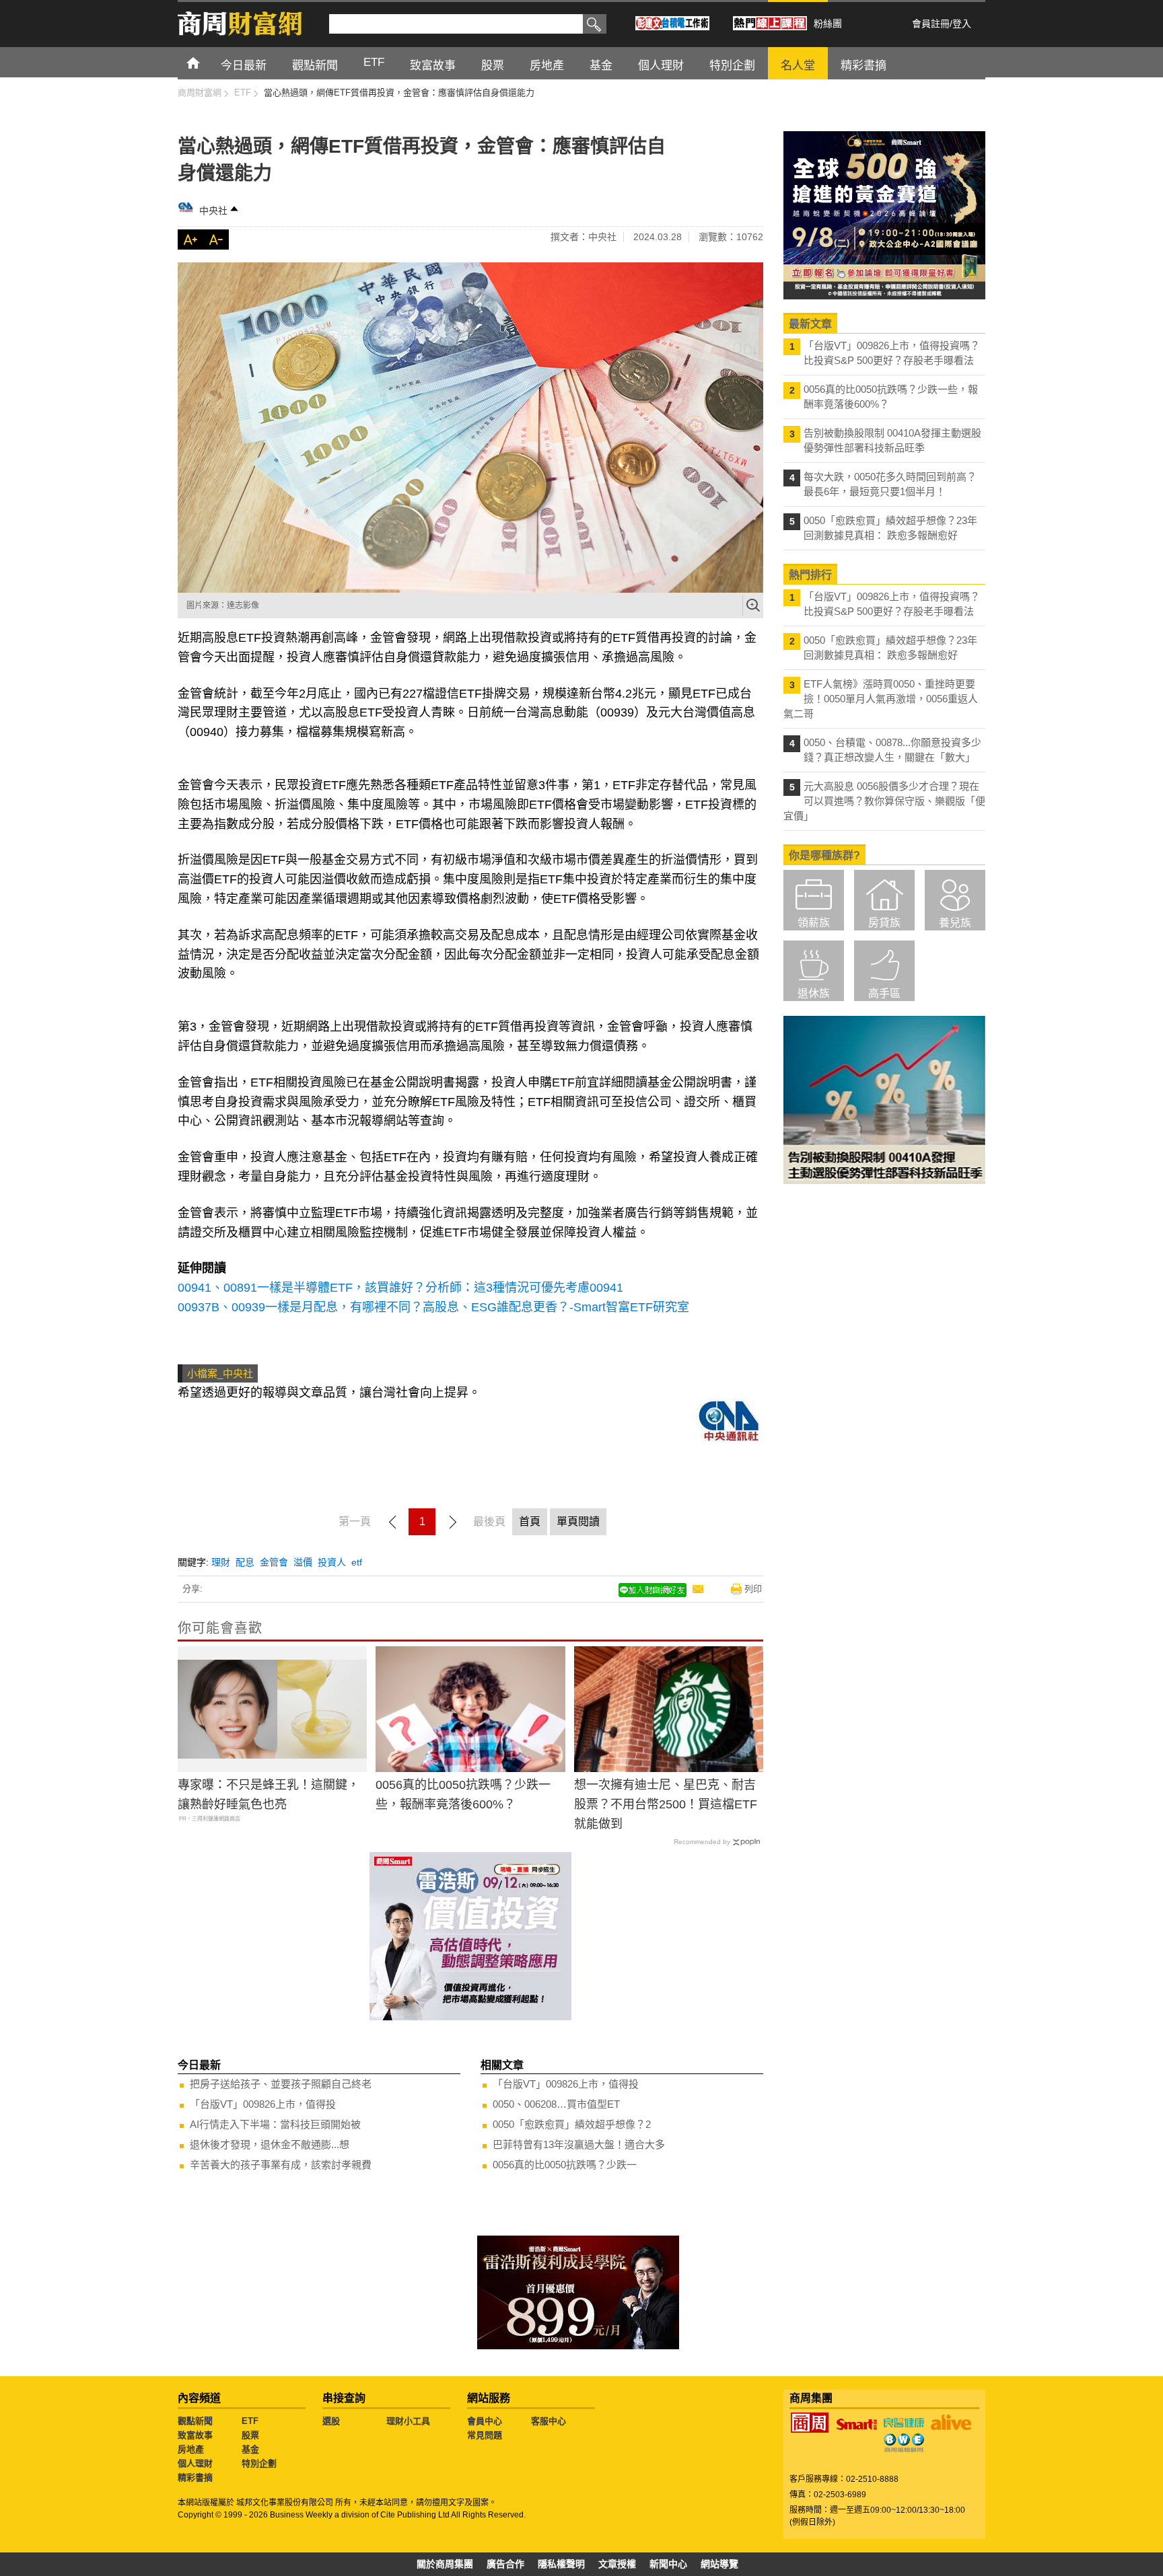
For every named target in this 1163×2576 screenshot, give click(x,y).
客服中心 (549, 2421)
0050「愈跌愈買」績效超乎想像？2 (572, 2124)
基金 (250, 2449)
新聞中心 (668, 2564)
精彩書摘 (195, 2477)
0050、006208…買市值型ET (556, 2104)
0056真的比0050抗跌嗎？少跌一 (565, 2165)
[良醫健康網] (904, 2423)
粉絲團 (828, 24)
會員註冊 (931, 24)
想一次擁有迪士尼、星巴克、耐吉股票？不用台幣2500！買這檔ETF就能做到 (666, 1804)
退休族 (814, 993)
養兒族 (955, 923)
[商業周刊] (810, 2423)
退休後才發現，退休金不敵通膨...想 (270, 2144)
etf (357, 1562)
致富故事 (195, 2435)
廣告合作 (505, 2564)
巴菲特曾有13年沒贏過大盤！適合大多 (579, 2144)
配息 (245, 1562)
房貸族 (884, 923)
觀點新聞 (195, 2421)
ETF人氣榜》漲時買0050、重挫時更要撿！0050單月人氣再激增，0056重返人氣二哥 (881, 699)
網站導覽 (719, 2564)
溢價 (303, 1562)
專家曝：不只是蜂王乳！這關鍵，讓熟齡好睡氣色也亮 (269, 1795)
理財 (221, 1562)
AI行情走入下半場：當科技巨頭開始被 (275, 2124)
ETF (250, 2421)
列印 (753, 1589)
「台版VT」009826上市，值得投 (263, 2104)
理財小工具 (408, 2421)
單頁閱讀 (578, 1521)
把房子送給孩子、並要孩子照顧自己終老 (281, 2084)
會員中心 (485, 2421)
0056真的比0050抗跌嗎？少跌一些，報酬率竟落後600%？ (463, 1795)
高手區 (884, 993)
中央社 (213, 211)
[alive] (951, 2423)
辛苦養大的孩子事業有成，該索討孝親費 (281, 2165)
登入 (962, 24)
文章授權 (617, 2564)
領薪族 (814, 923)
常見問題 (485, 2435)
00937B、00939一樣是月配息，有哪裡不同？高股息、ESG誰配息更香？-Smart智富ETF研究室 (433, 1307)
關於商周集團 (445, 2564)
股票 (250, 2435)
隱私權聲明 (561, 2564)
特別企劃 (259, 2463)
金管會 (274, 1562)
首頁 (206, 62)
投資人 (332, 1562)
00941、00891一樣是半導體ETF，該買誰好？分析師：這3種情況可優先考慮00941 (400, 1288)
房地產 (191, 2449)
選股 (331, 2421)
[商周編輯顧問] (904, 2443)
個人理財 (195, 2463)
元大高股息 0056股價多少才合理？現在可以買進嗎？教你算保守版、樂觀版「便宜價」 (884, 801)
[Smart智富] (857, 2425)
